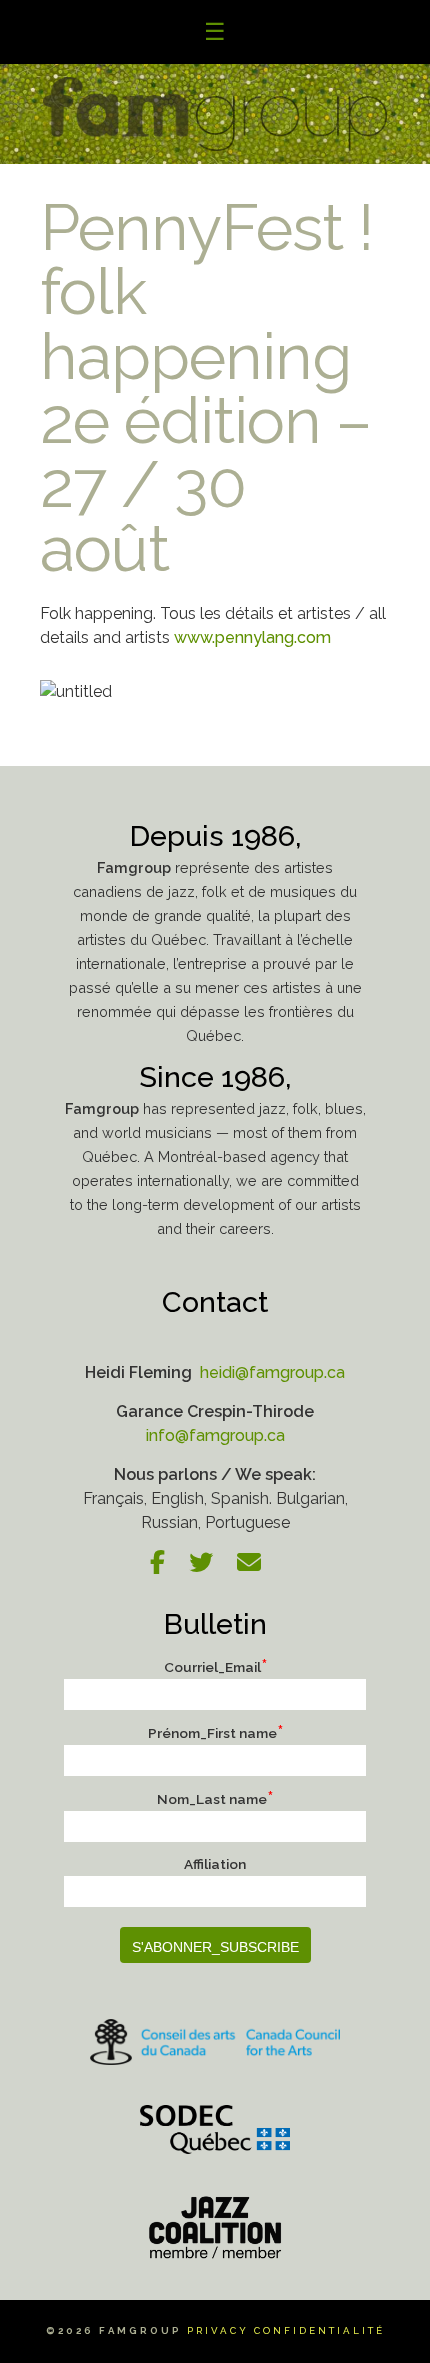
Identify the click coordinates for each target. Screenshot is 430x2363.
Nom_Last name (215, 1799)
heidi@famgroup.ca (270, 1372)
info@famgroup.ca (215, 1435)
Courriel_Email (215, 1667)
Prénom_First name (215, 1733)
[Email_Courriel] (259, 1565)
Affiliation (215, 1864)
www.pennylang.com (252, 637)
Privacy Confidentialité (286, 2330)
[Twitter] (211, 1565)
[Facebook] (167, 1565)
